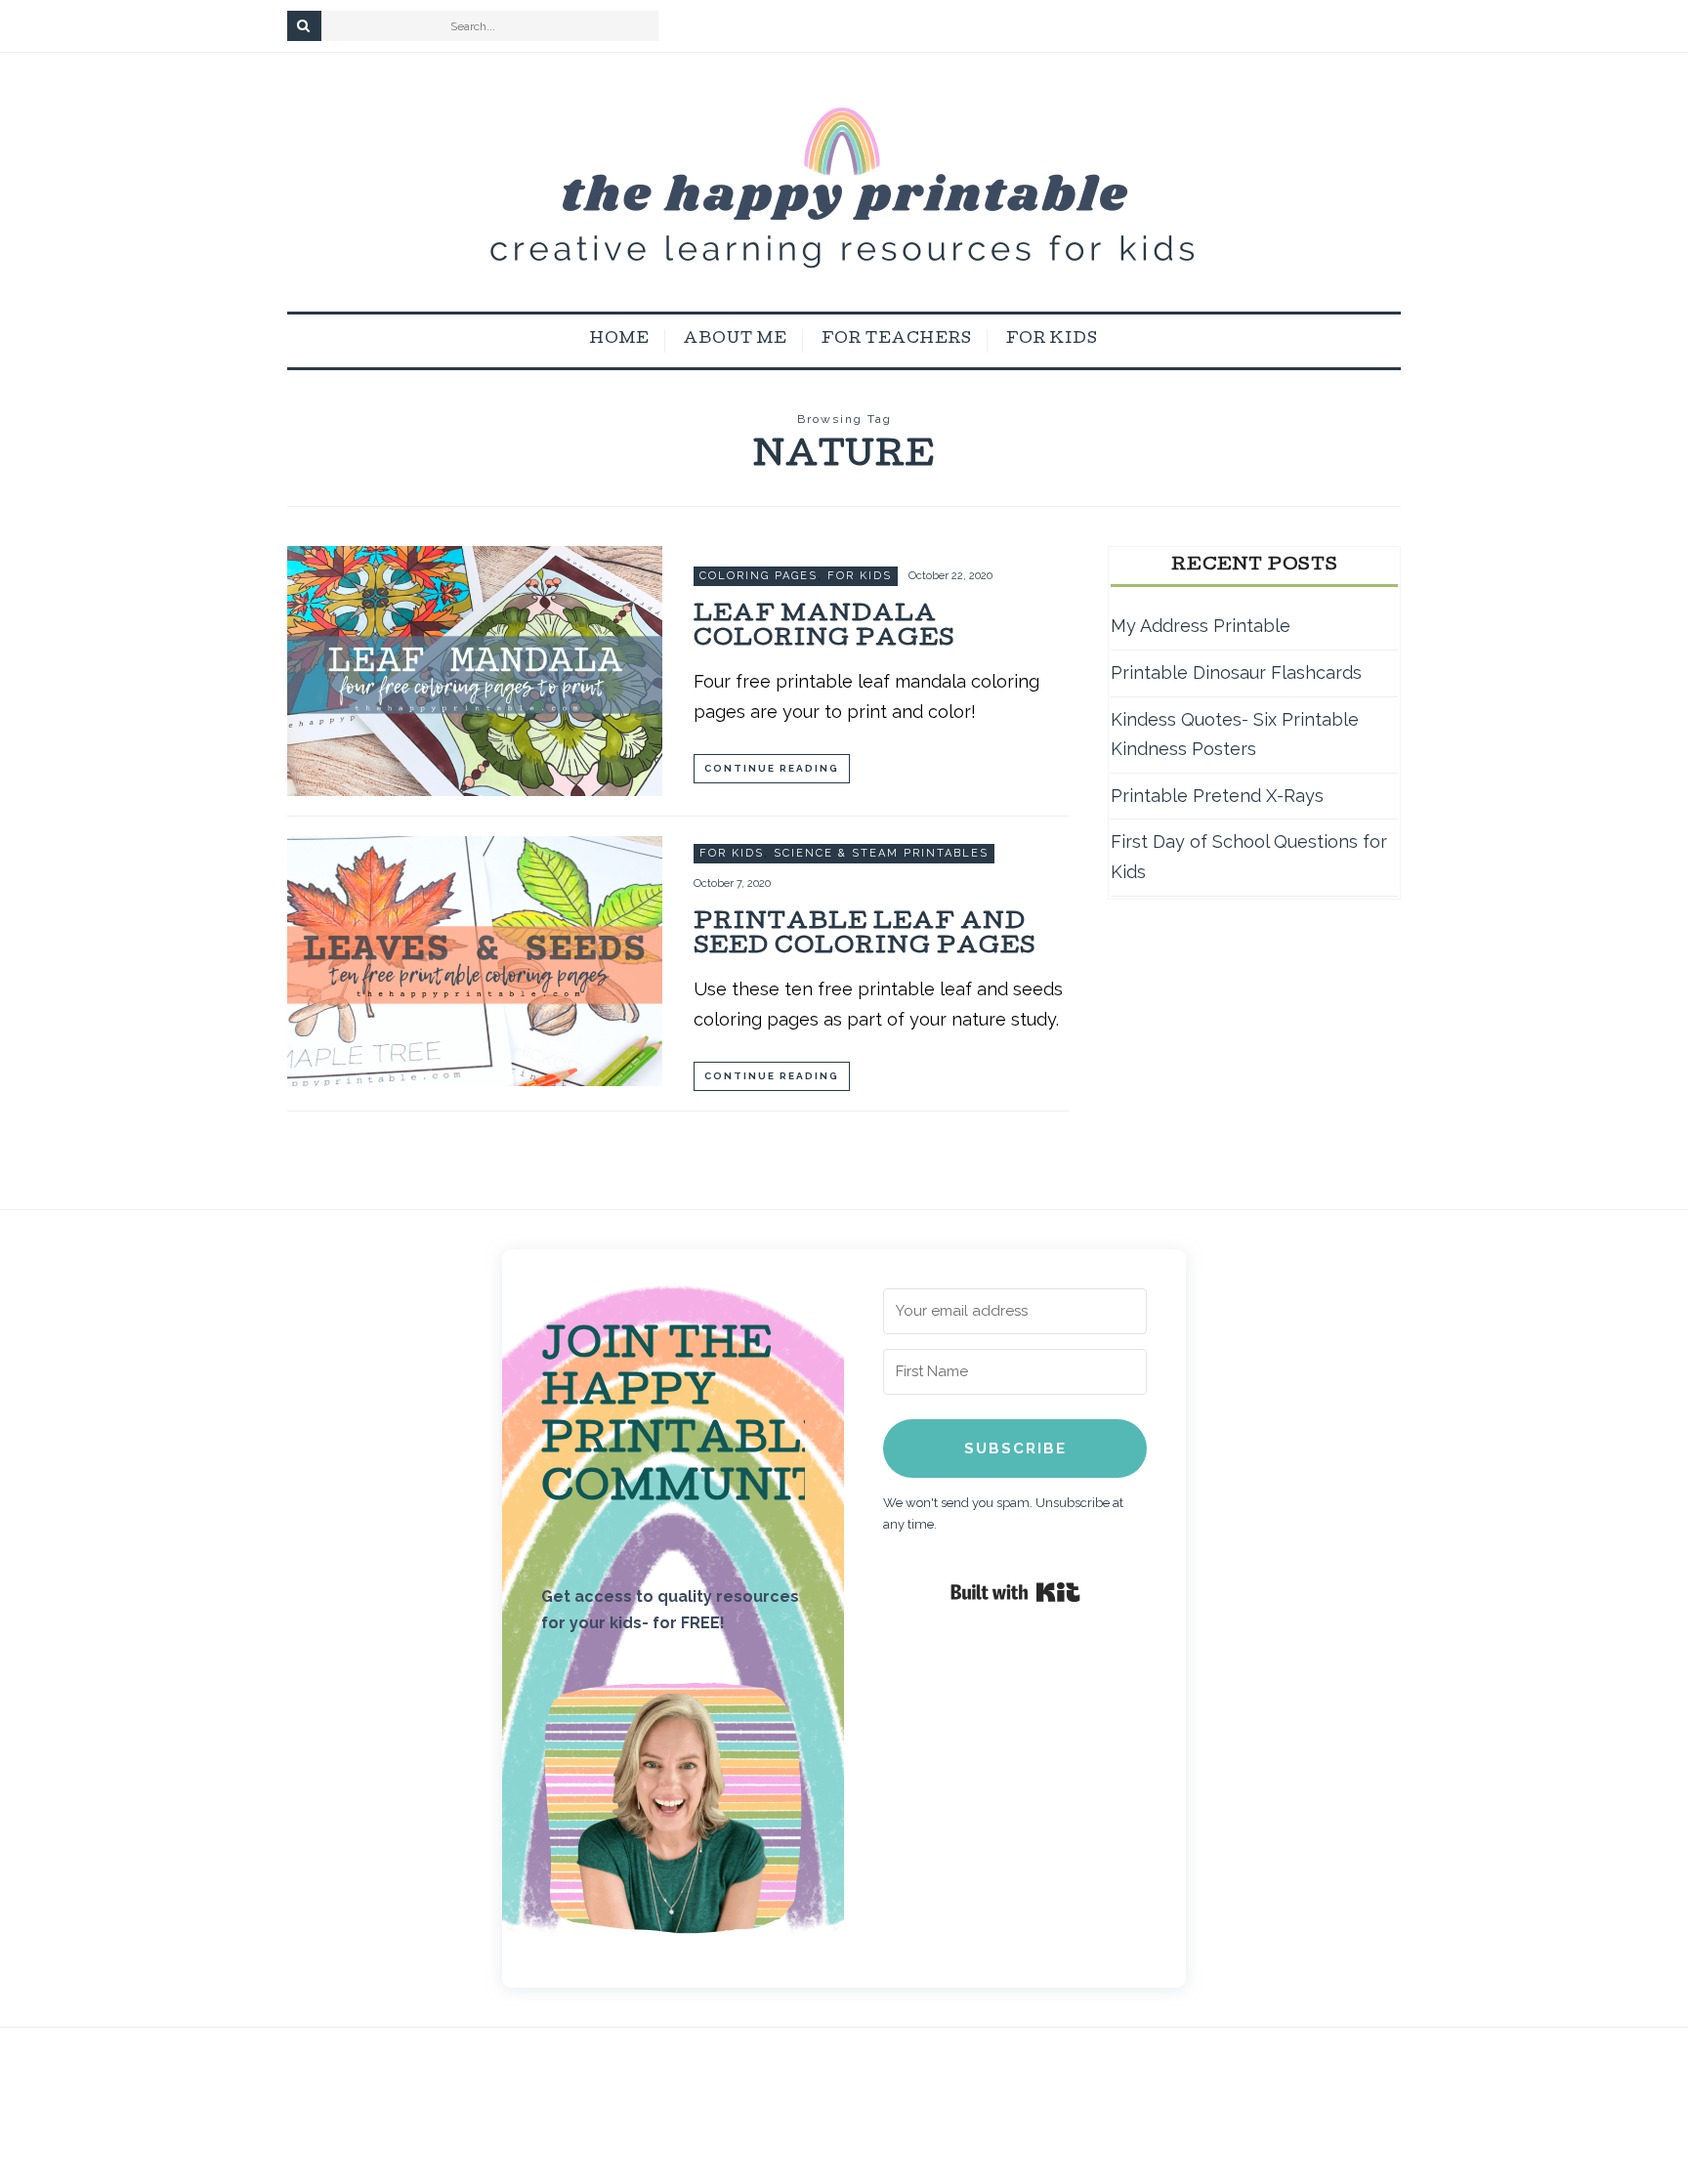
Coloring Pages (759, 576)
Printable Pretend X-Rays (1217, 796)
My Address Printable (1201, 626)
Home (620, 340)
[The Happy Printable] (844, 182)
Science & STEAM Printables (881, 853)
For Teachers (897, 340)
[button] (673, 1813)
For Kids (1052, 340)
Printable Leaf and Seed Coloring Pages (865, 936)
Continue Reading (772, 768)
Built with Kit (1015, 1592)
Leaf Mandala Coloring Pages (824, 628)
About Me (736, 340)
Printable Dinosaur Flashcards (1236, 672)
